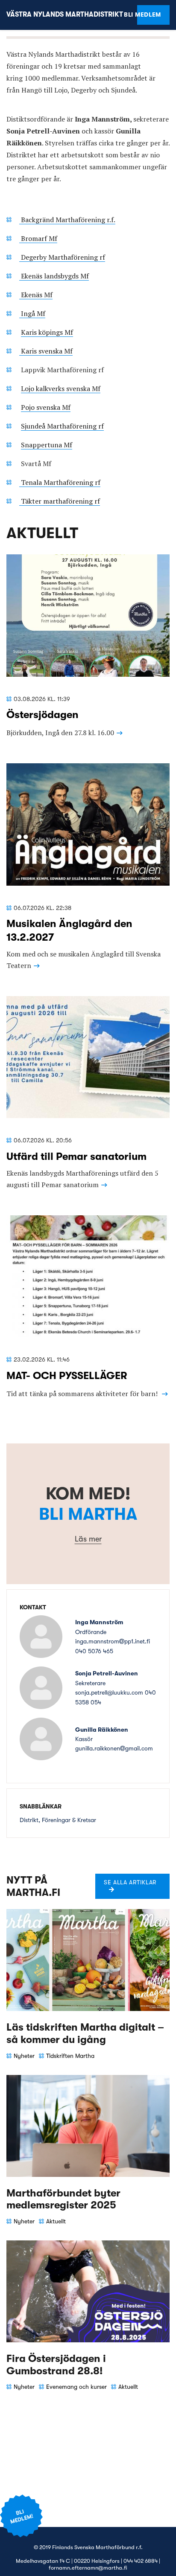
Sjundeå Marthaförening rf (62, 426)
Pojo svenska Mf (46, 407)
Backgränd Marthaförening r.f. (67, 220)
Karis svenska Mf (46, 351)
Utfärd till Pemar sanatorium (76, 1156)
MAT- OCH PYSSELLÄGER (67, 1376)
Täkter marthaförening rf (60, 501)
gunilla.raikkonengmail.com (114, 1748)
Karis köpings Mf (47, 332)
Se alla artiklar (130, 1882)
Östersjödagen (43, 715)
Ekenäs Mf (36, 295)
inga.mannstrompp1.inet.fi (113, 1641)
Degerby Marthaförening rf (62, 257)
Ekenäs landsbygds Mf (54, 276)
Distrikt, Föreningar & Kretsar (58, 1820)
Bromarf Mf (38, 238)
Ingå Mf (32, 313)
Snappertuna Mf (47, 445)
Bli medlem (149, 14)
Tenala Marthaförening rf (60, 482)
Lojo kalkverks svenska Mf (61, 388)
